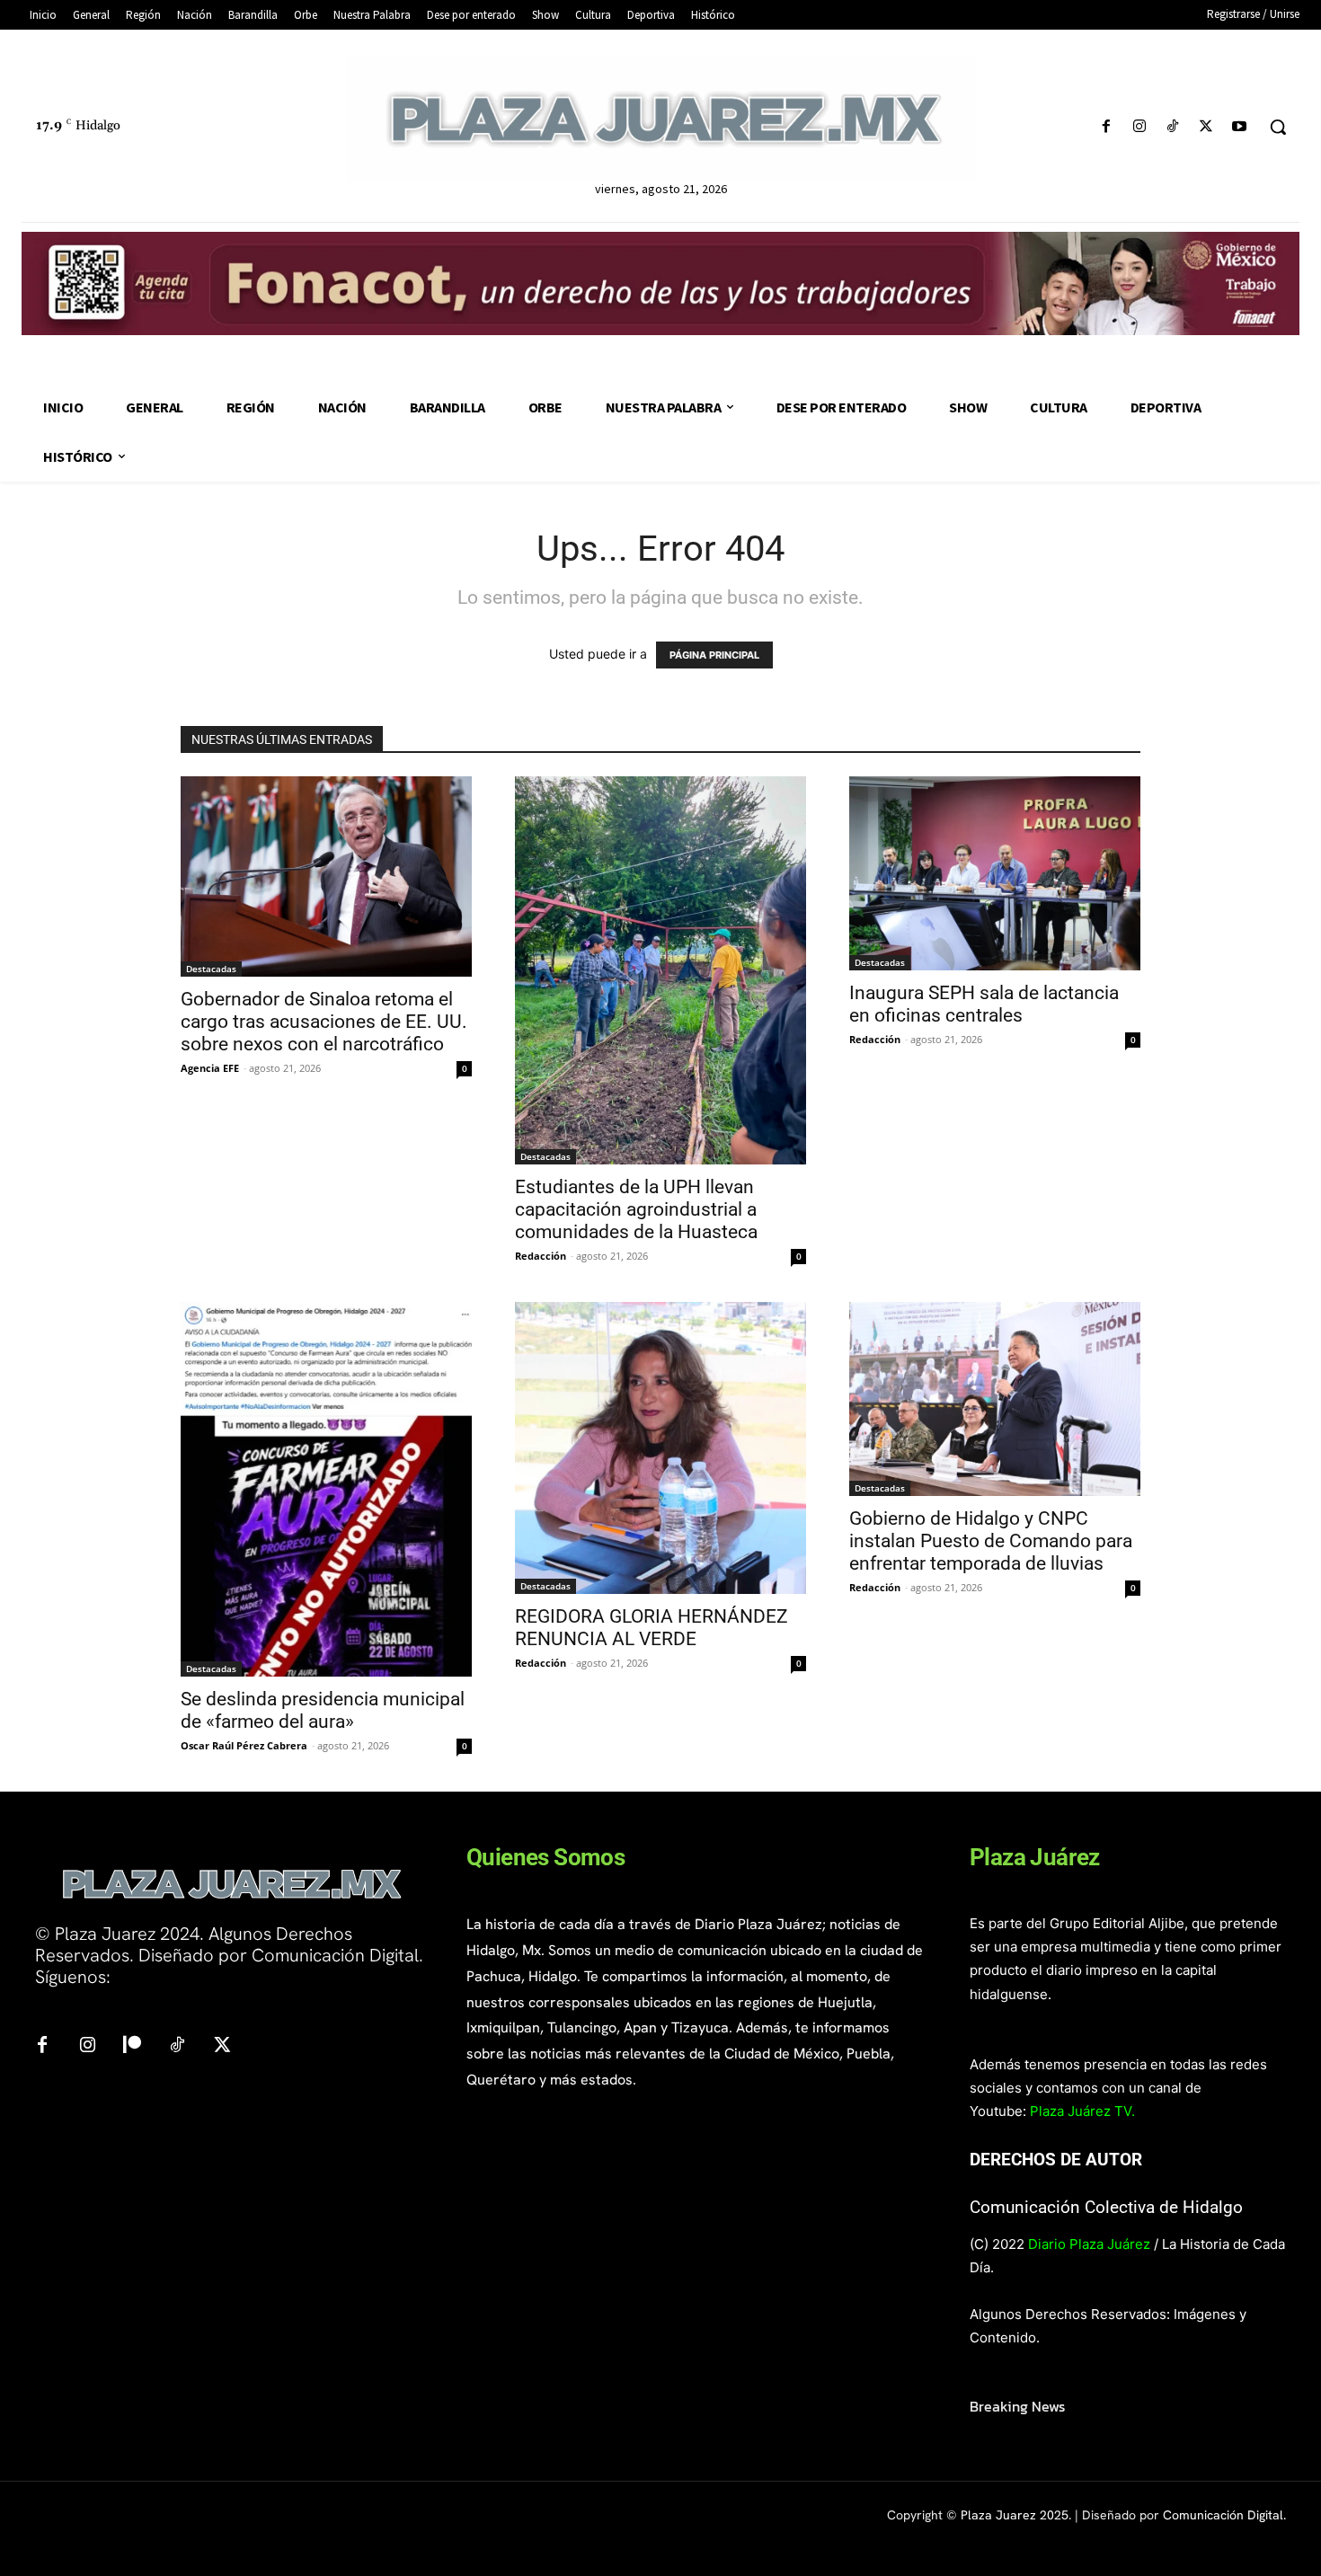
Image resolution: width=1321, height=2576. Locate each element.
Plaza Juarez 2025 (1015, 2515)
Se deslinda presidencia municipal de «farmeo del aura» (323, 1710)
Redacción (541, 1256)
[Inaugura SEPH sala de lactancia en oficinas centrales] (995, 873)
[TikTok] (1172, 127)
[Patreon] (132, 2046)
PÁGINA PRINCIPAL (714, 655)
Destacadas (211, 969)
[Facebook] (1106, 127)
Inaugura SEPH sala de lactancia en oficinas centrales (984, 1004)
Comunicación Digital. (1224, 2515)
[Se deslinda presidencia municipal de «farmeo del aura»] (326, 1490)
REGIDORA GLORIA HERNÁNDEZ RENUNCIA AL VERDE (652, 1628)
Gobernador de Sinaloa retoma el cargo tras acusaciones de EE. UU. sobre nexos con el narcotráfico (324, 1022)
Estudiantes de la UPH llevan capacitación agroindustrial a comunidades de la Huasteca (636, 1209)
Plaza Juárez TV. (1082, 2111)
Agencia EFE (210, 1068)
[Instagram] (1139, 127)
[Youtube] (1240, 127)
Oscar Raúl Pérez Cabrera (244, 1745)
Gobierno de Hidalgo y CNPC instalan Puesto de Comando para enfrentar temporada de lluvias (991, 1541)
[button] (1278, 127)
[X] (1206, 127)
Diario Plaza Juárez (1089, 2244)
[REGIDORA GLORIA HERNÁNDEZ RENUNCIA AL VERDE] (660, 1448)
